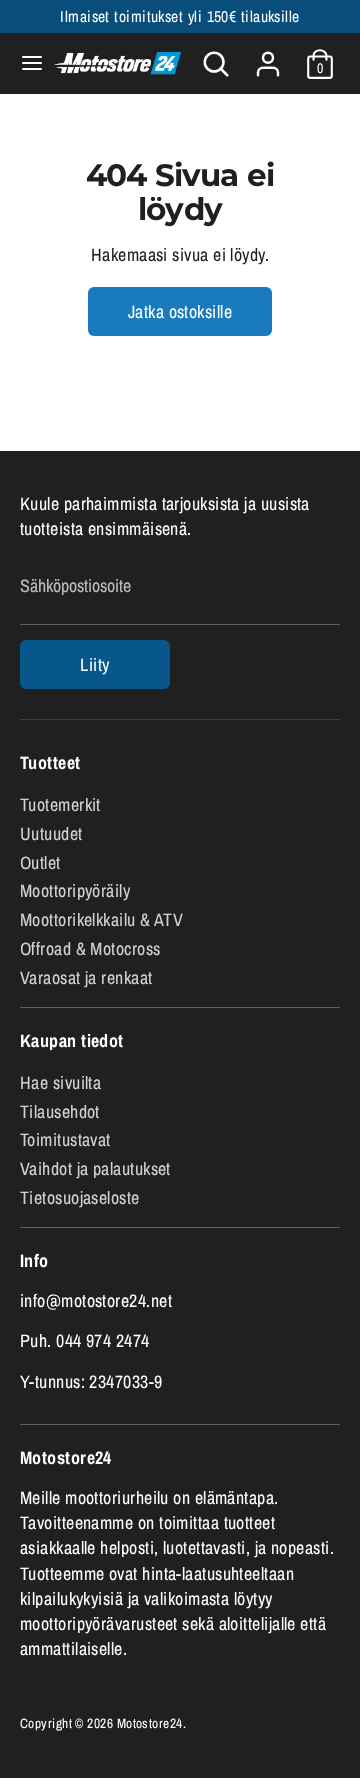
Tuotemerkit (60, 804)
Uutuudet (51, 833)
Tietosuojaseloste (80, 1197)
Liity (94, 664)
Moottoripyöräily (75, 890)
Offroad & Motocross (90, 948)
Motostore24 (150, 1723)
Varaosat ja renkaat (86, 977)
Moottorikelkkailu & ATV (101, 919)
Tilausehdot (60, 1111)
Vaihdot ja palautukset (95, 1168)
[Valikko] (24, 63)
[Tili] (268, 56)
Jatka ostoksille (180, 311)
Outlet (40, 862)
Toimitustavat (65, 1139)
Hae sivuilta (60, 1082)
